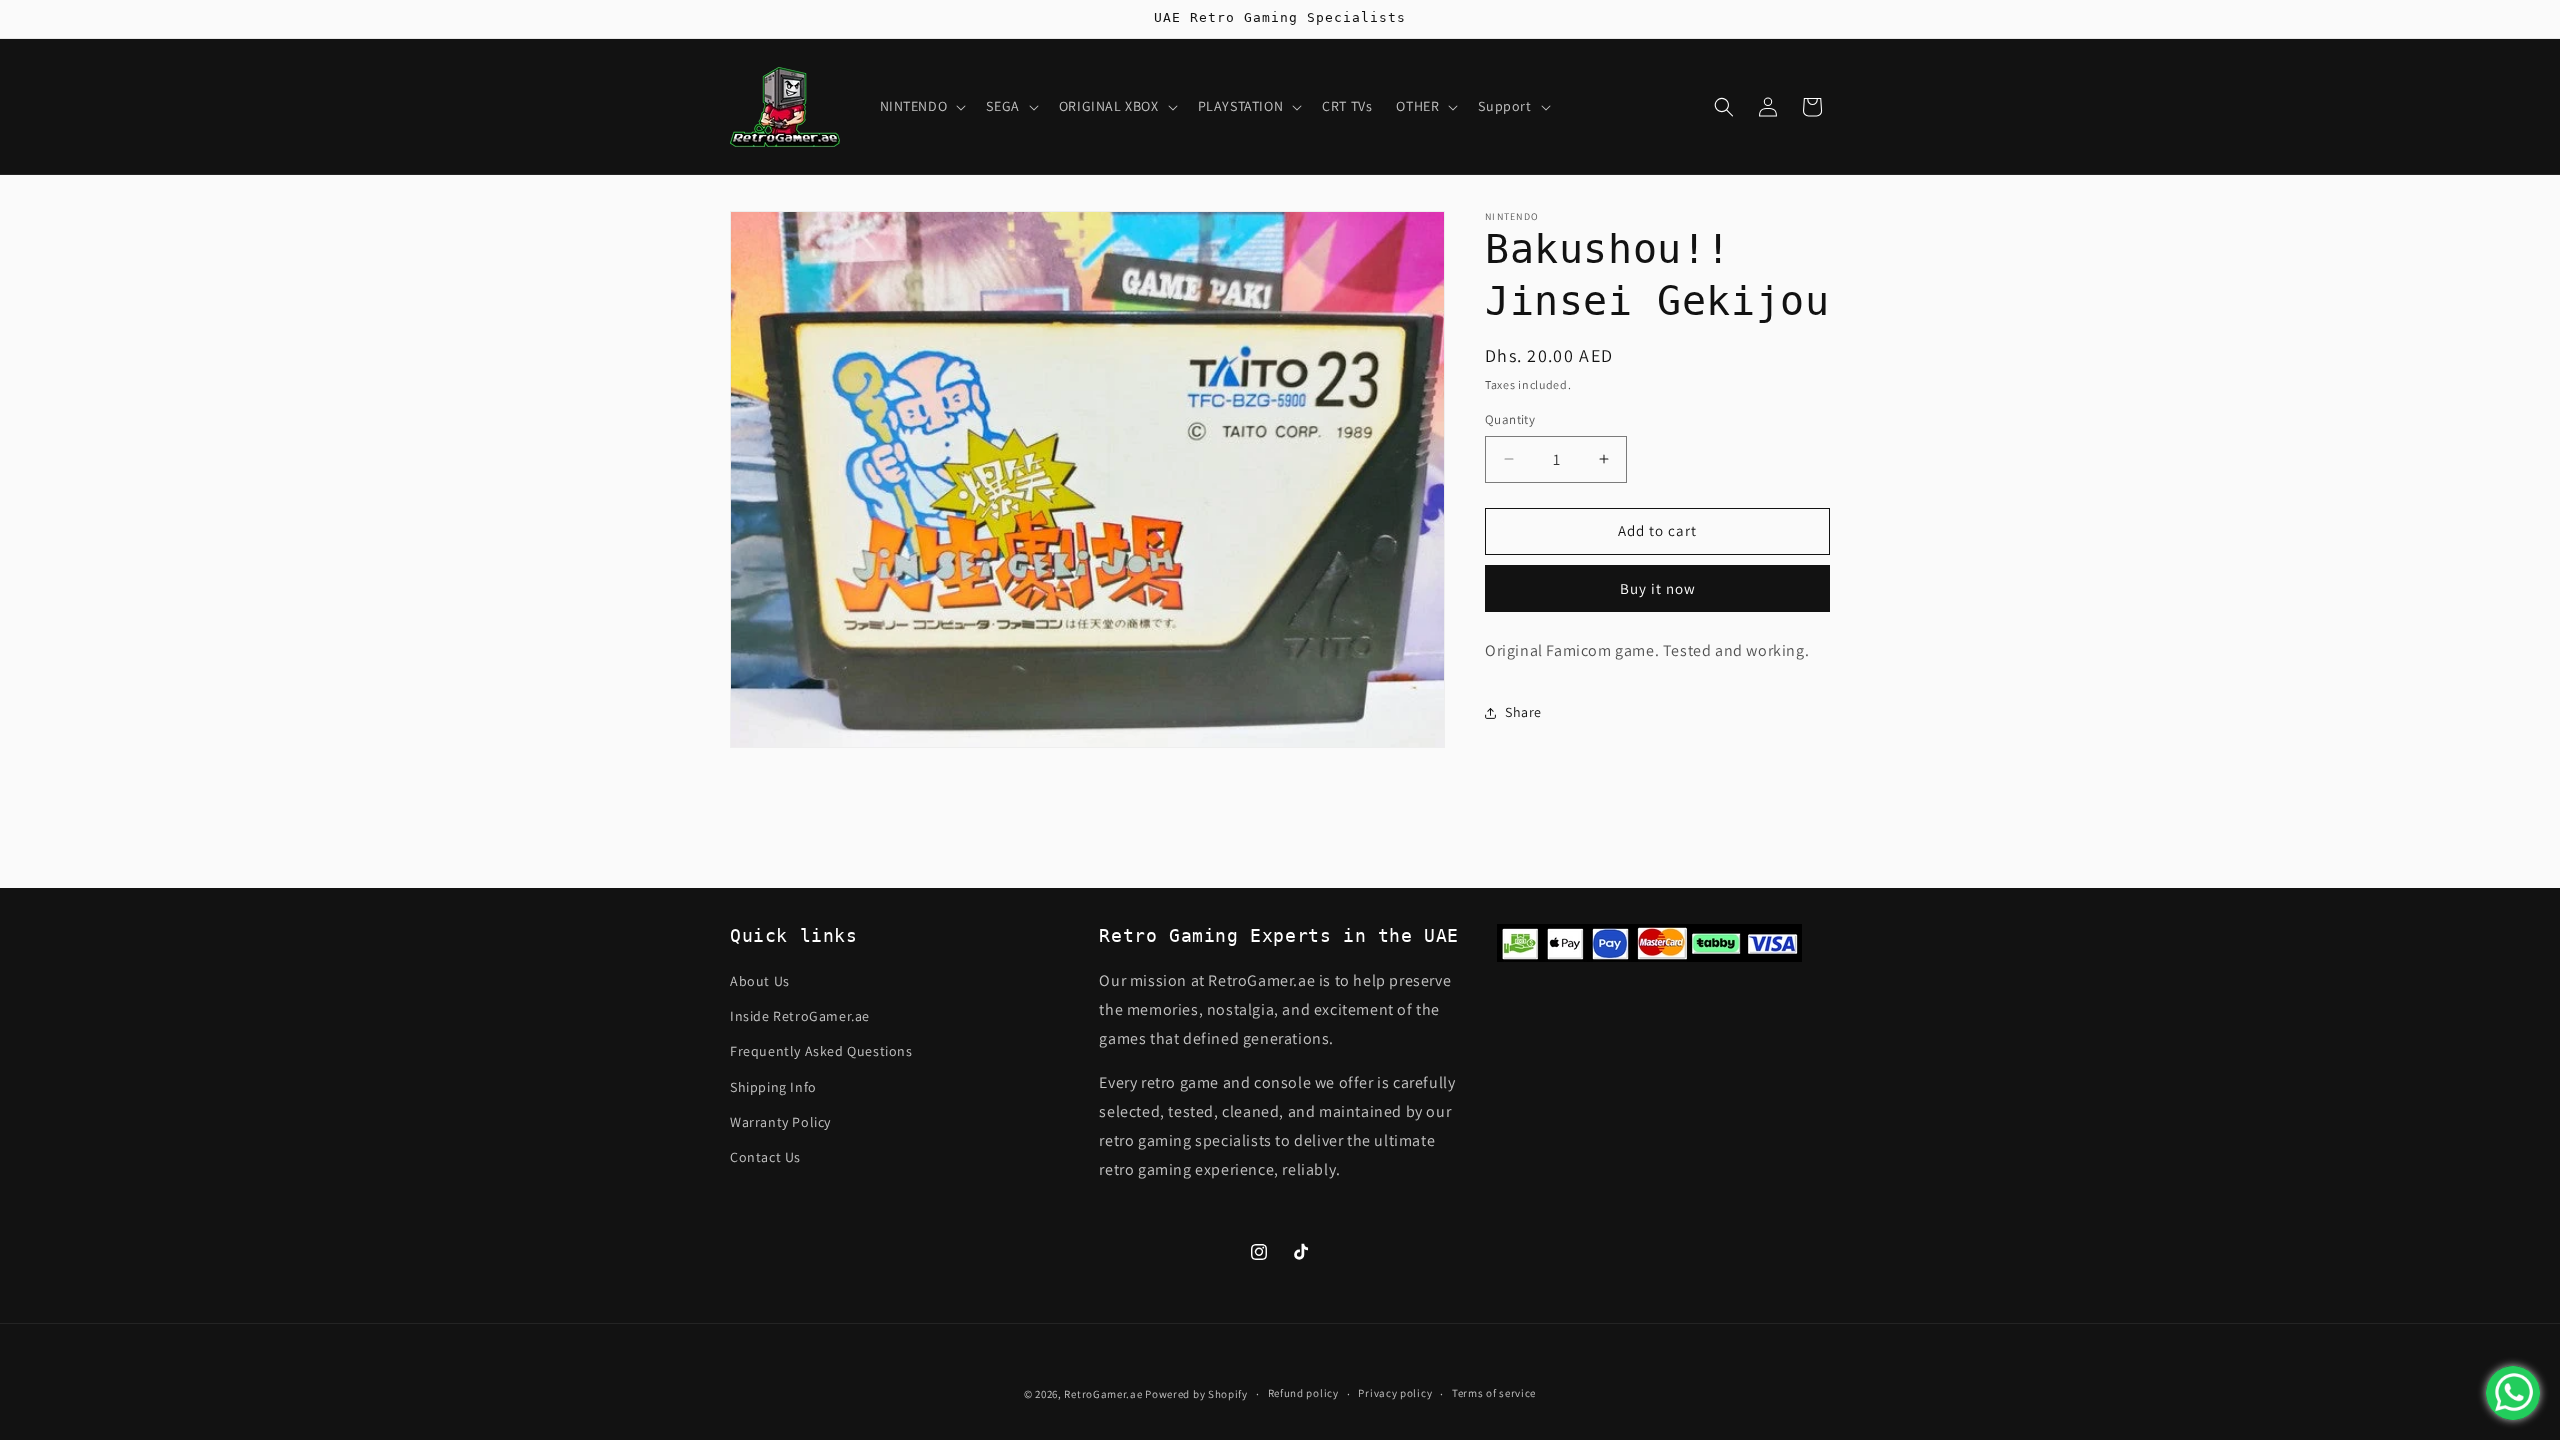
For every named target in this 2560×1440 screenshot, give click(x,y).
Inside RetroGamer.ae (800, 1016)
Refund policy (1303, 1393)
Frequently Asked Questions (821, 1051)
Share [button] (1523, 712)
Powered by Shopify (1196, 1394)
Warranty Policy (780, 1122)
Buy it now (1658, 588)
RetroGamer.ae (1103, 1394)
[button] (921, 106)
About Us (760, 981)
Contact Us (765, 1157)
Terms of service (1494, 1393)
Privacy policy (1395, 1393)
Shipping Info (773, 1087)
